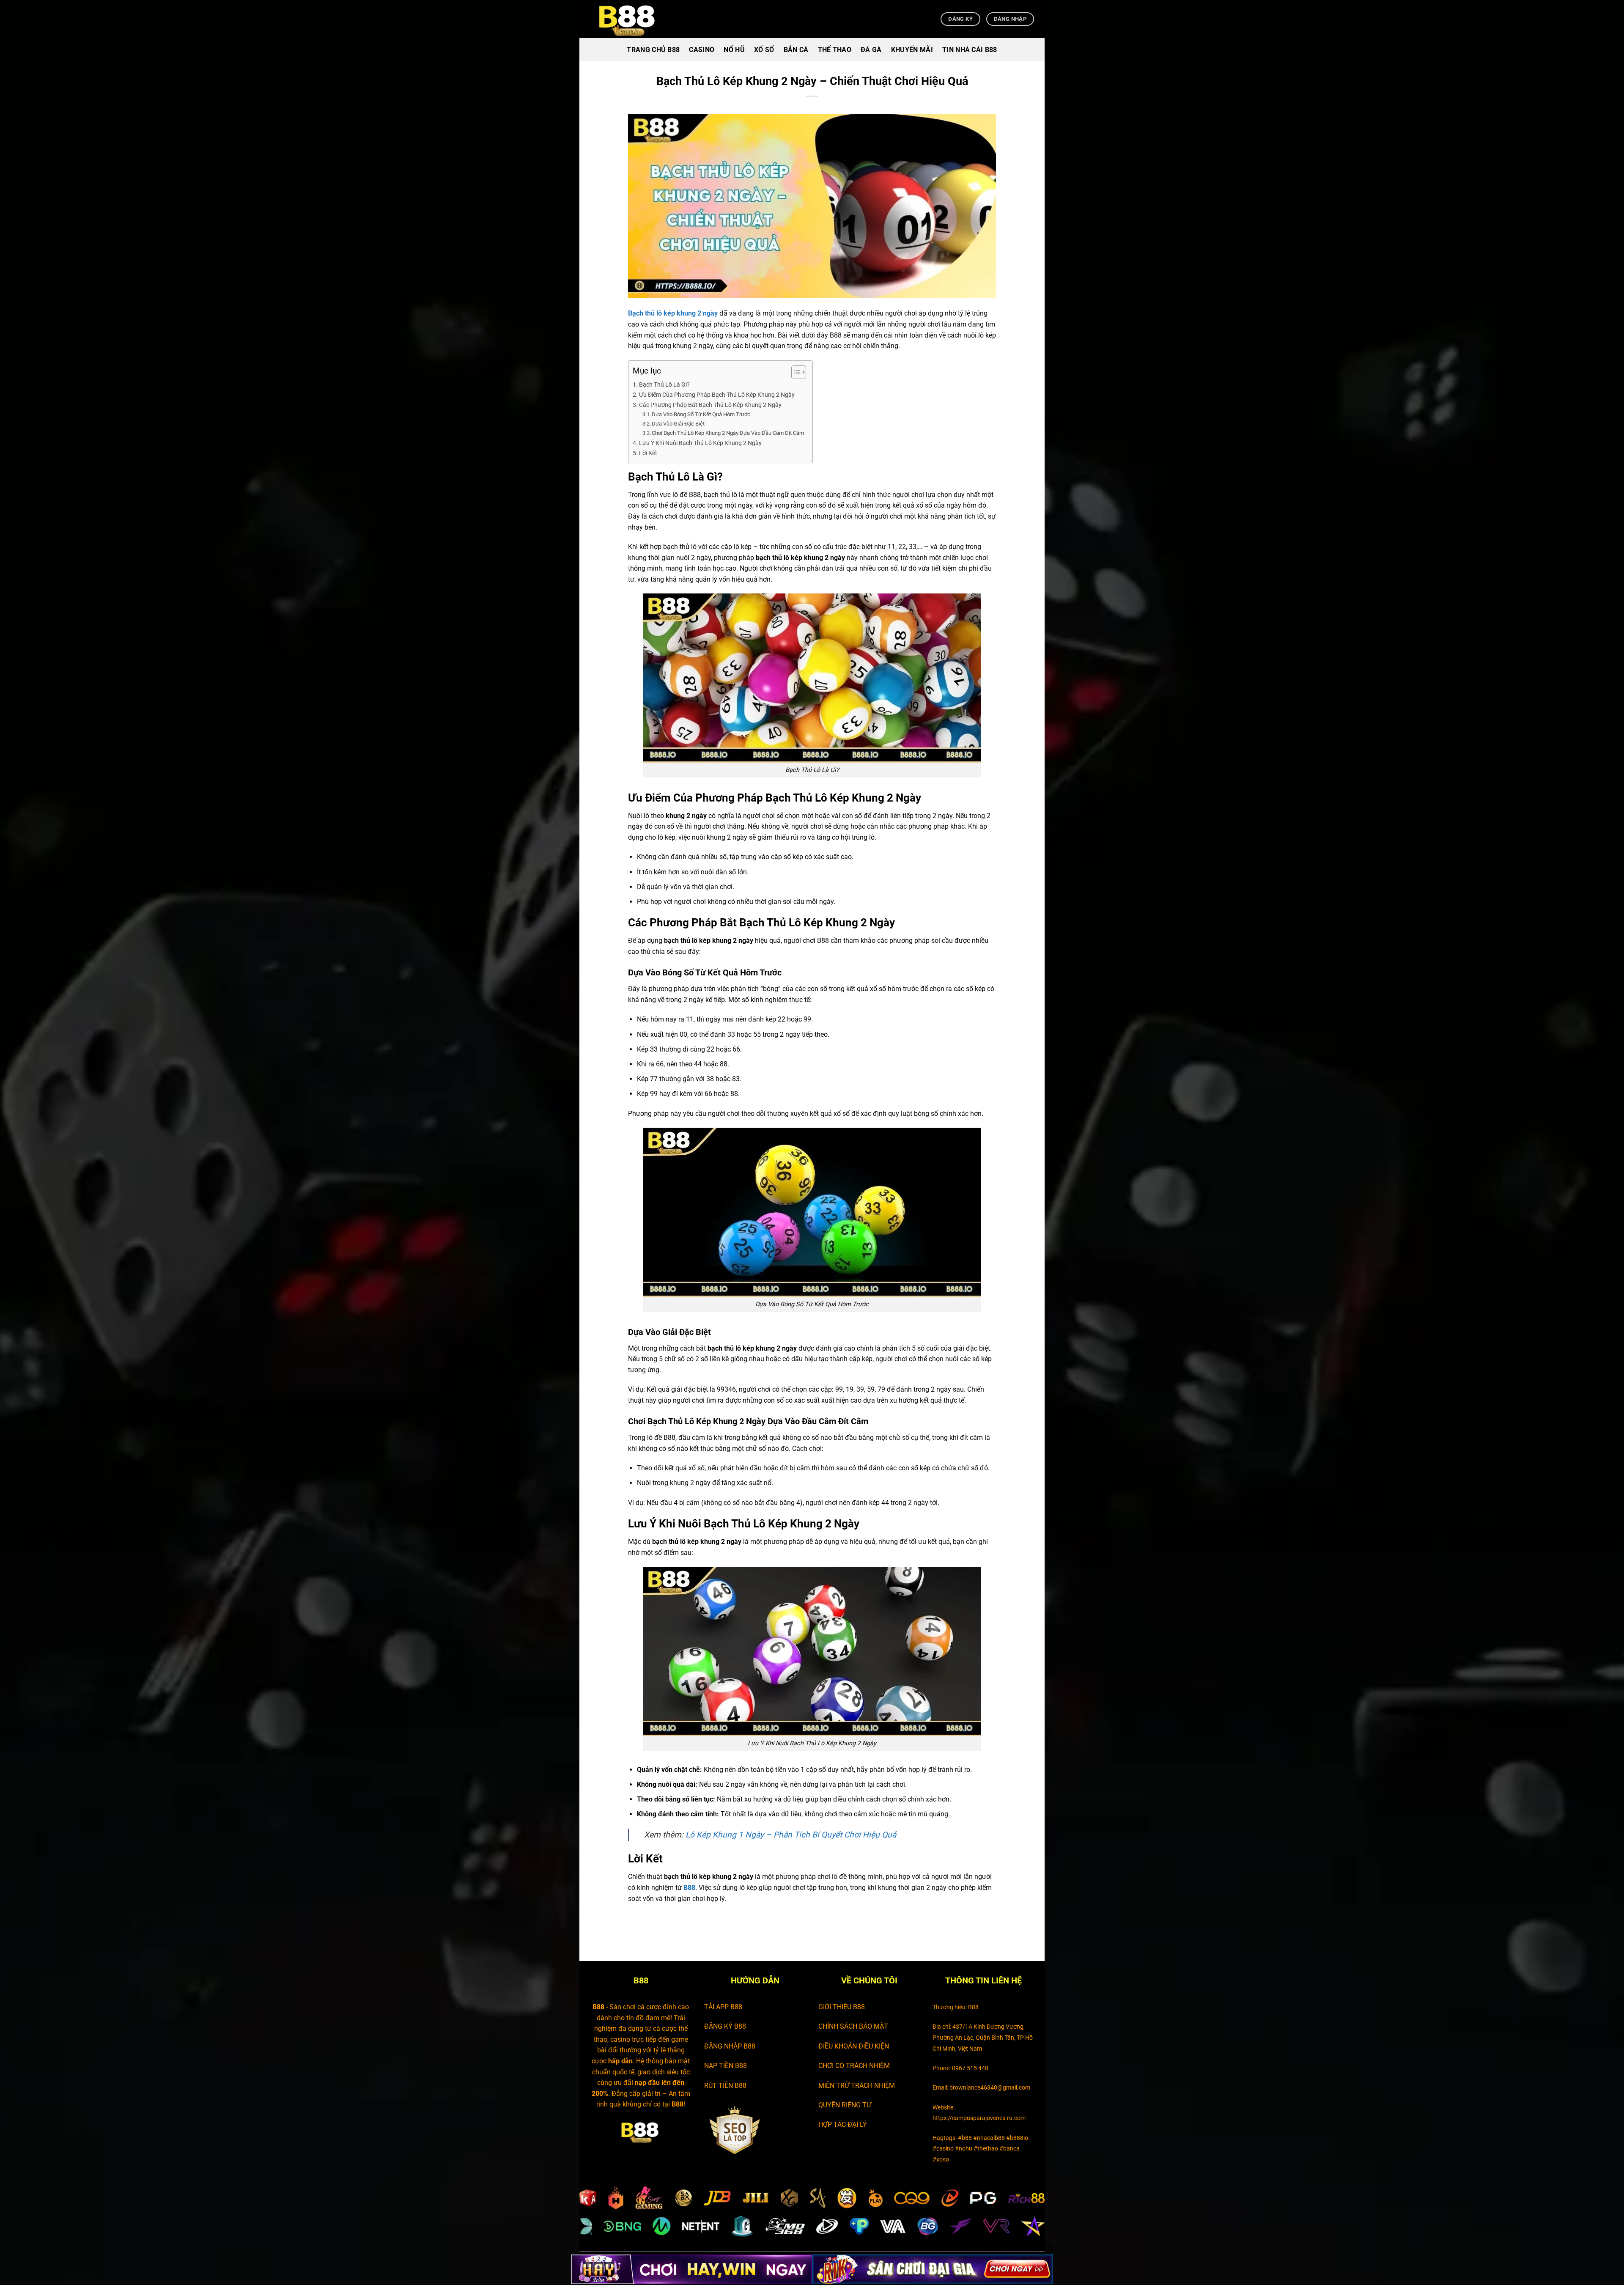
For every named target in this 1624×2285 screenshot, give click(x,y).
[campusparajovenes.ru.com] (632, 19)
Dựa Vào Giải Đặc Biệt (678, 424)
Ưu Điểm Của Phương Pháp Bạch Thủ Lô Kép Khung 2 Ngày (717, 395)
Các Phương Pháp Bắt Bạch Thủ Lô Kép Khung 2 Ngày (711, 405)
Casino (702, 50)
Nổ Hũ (734, 50)
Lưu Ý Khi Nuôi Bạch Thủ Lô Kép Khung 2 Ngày (700, 443)
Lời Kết (648, 453)
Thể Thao (835, 50)
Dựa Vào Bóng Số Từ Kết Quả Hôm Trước (701, 414)
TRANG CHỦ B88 (653, 50)
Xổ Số (764, 50)
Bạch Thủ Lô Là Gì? (664, 385)
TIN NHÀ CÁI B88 (970, 50)
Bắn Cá (796, 50)
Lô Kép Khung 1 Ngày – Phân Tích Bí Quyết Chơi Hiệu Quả (791, 1835)
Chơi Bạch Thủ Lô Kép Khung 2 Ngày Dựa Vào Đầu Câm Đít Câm (728, 433)
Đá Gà (871, 50)
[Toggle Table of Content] (794, 372)
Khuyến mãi (912, 50)
